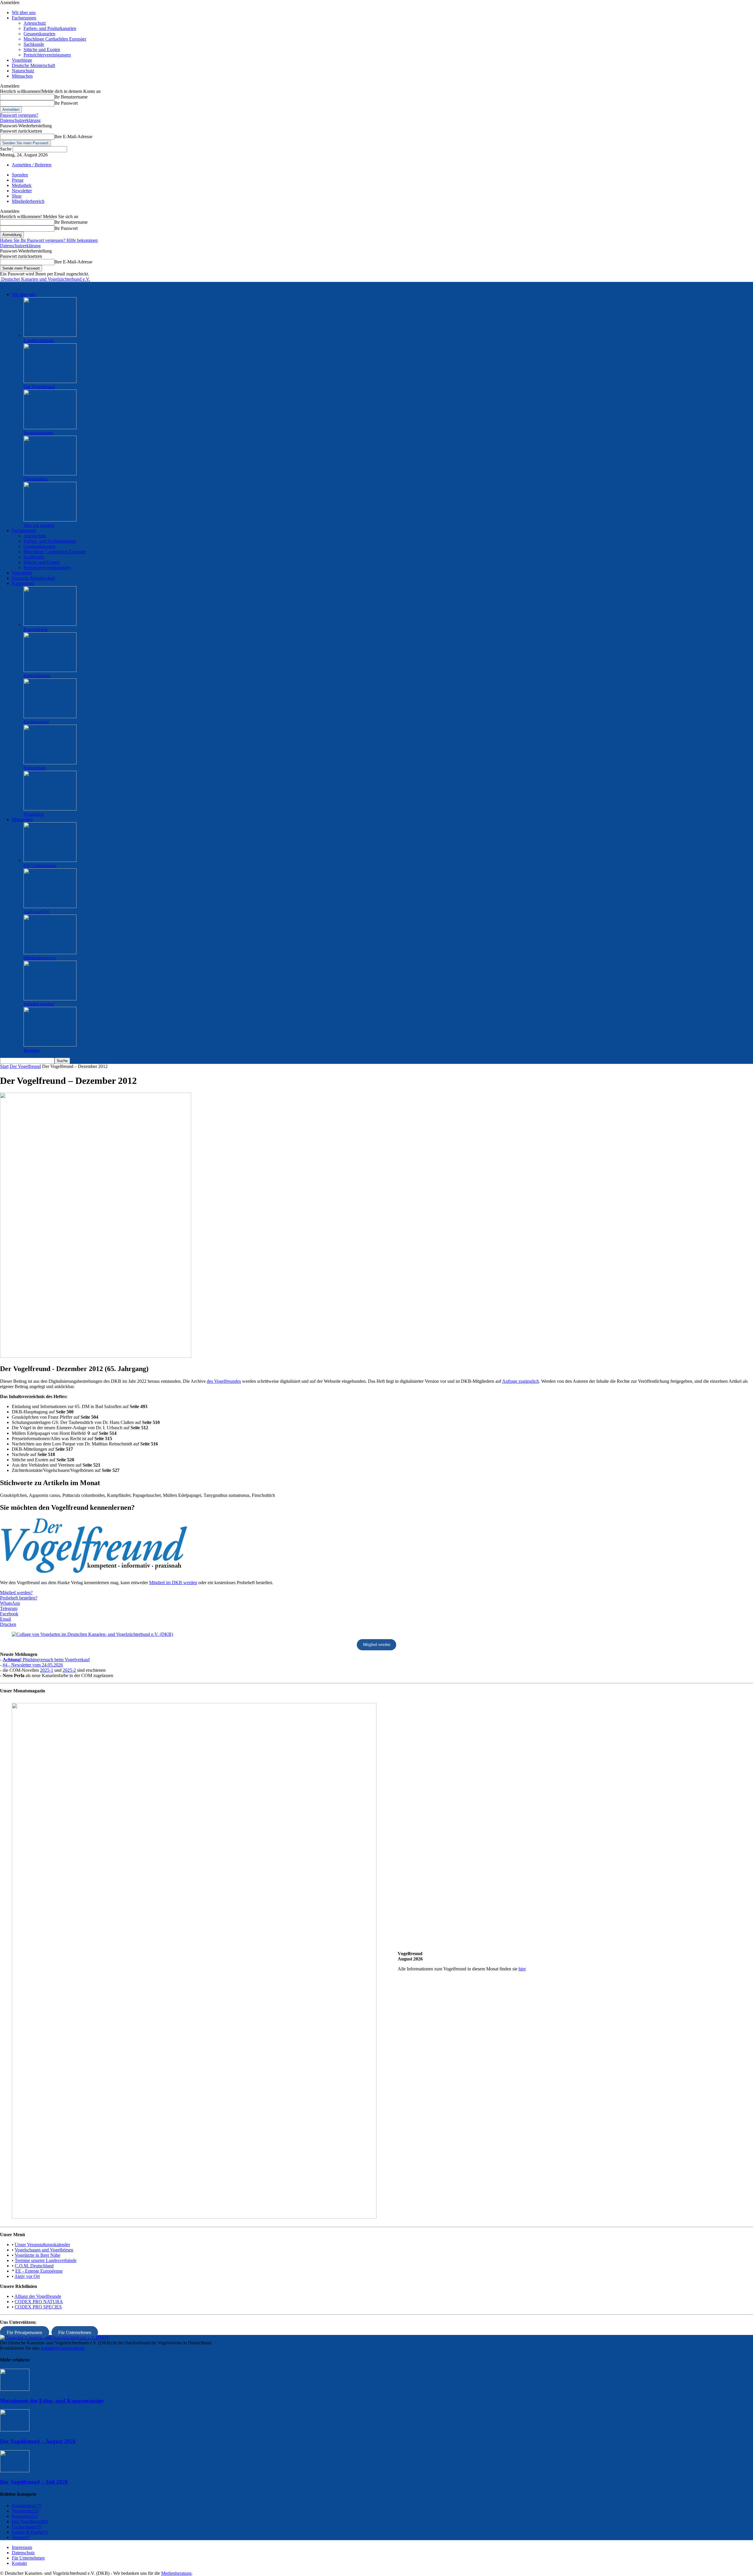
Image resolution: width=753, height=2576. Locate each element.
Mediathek (22, 185)
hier (522, 1969)
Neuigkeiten (27, 2506)
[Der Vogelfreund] (50, 381)
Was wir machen (39, 525)
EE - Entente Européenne (39, 2271)
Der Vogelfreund (39, 387)
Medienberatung (176, 2573)
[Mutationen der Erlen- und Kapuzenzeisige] (15, 2389)
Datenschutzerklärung (20, 120)
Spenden (20, 175)
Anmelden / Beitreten (32, 165)
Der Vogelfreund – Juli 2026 (34, 2482)
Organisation (35, 479)
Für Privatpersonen (24, 2332)
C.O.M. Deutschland (34, 2266)
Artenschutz (35, 23)
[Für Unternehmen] (50, 860)
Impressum (22, 2547)
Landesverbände (39, 341)
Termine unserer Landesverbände (46, 2260)
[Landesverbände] (50, 335)
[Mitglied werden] (50, 999)
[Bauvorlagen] (50, 624)
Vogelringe (22, 60)
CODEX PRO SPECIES (38, 2307)
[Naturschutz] (50, 763)
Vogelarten (34, 814)
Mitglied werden (39, 1004)
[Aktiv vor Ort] (50, 906)
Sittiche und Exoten (42, 50)
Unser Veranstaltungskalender (42, 2245)
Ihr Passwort (66, 103)
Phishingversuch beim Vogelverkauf (46, 1660)
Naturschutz (23, 71)
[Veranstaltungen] (50, 428)
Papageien (25, 2516)
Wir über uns (24, 12)
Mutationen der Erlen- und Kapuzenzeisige (52, 2401)
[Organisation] (50, 474)
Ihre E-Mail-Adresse (73, 137)
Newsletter (22, 191)
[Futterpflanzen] (50, 670)
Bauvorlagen (35, 630)
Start (4, 1066)
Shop (17, 196)
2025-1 (47, 1670)
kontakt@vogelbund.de (63, 2348)
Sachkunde (34, 44)
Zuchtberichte (36, 722)
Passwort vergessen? (19, 115)
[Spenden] (50, 1045)
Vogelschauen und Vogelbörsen (44, 2250)
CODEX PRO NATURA (39, 2302)
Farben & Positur (30, 2532)
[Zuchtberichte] (50, 717)
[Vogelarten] (50, 809)
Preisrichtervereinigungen (47, 55)
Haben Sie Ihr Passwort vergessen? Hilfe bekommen (49, 240)
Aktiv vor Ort (36, 912)
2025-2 (69, 1670)
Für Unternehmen (40, 866)
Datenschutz (23, 2553)
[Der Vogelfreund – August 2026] (15, 2430)
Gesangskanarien (39, 34)
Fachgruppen (24, 18)
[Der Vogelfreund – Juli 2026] (15, 2471)
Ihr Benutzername (71, 97)
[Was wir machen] (50, 520)
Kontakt (19, 2563)
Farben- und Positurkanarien (50, 28)
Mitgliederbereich (28, 201)
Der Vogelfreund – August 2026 (38, 2441)
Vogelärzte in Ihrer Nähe (38, 2255)
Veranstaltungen (38, 433)
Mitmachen (22, 76)
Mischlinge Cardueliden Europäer (55, 39)
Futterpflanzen (37, 676)
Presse (18, 180)
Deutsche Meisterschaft (33, 65)
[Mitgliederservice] (50, 953)
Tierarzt (21, 2537)
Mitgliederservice (40, 958)
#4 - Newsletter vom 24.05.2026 (33, 1665)
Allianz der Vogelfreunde (38, 2296)
